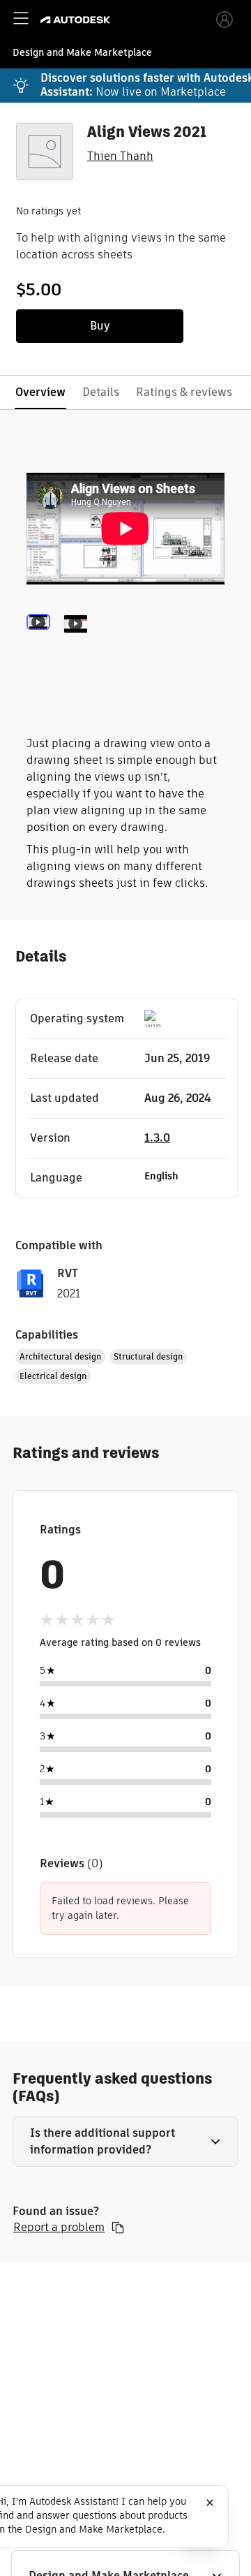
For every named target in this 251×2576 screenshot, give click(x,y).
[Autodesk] (77, 20)
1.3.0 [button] (157, 1138)
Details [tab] (101, 392)
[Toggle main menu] (21, 18)
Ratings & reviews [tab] (184, 392)
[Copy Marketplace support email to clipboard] (118, 2228)
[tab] (41, 643)
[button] (125, 2142)
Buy (100, 326)
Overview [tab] (40, 392)
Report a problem (59, 2228)
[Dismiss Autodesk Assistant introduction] (210, 2503)
